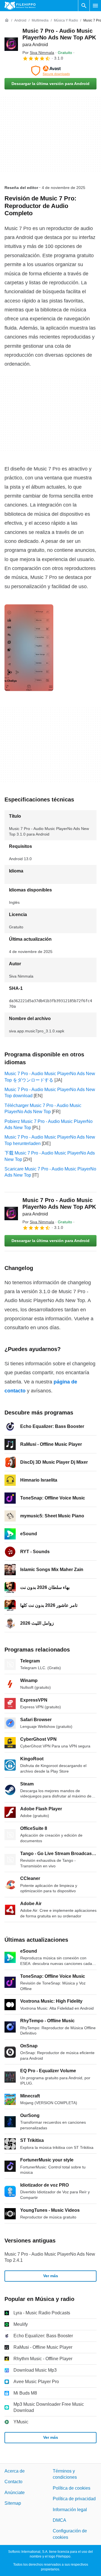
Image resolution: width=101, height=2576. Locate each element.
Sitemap (13, 2503)
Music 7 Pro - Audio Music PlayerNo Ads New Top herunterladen (50, 1140)
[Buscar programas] (84, 6)
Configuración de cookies (70, 2534)
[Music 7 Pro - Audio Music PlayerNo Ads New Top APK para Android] (11, 44)
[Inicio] (7, 20)
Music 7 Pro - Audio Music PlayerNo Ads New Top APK (59, 37)
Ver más (51, 2276)
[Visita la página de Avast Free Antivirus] (50, 71)
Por (38, 53)
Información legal (70, 2509)
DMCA (59, 2520)
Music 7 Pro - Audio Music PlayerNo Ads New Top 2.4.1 (50, 2257)
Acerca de (15, 2471)
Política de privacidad (74, 2499)
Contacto (13, 2482)
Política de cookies (72, 2488)
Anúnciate (15, 2493)
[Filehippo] (20, 6)
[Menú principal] (95, 6)
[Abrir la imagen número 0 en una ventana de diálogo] (29, 648)
